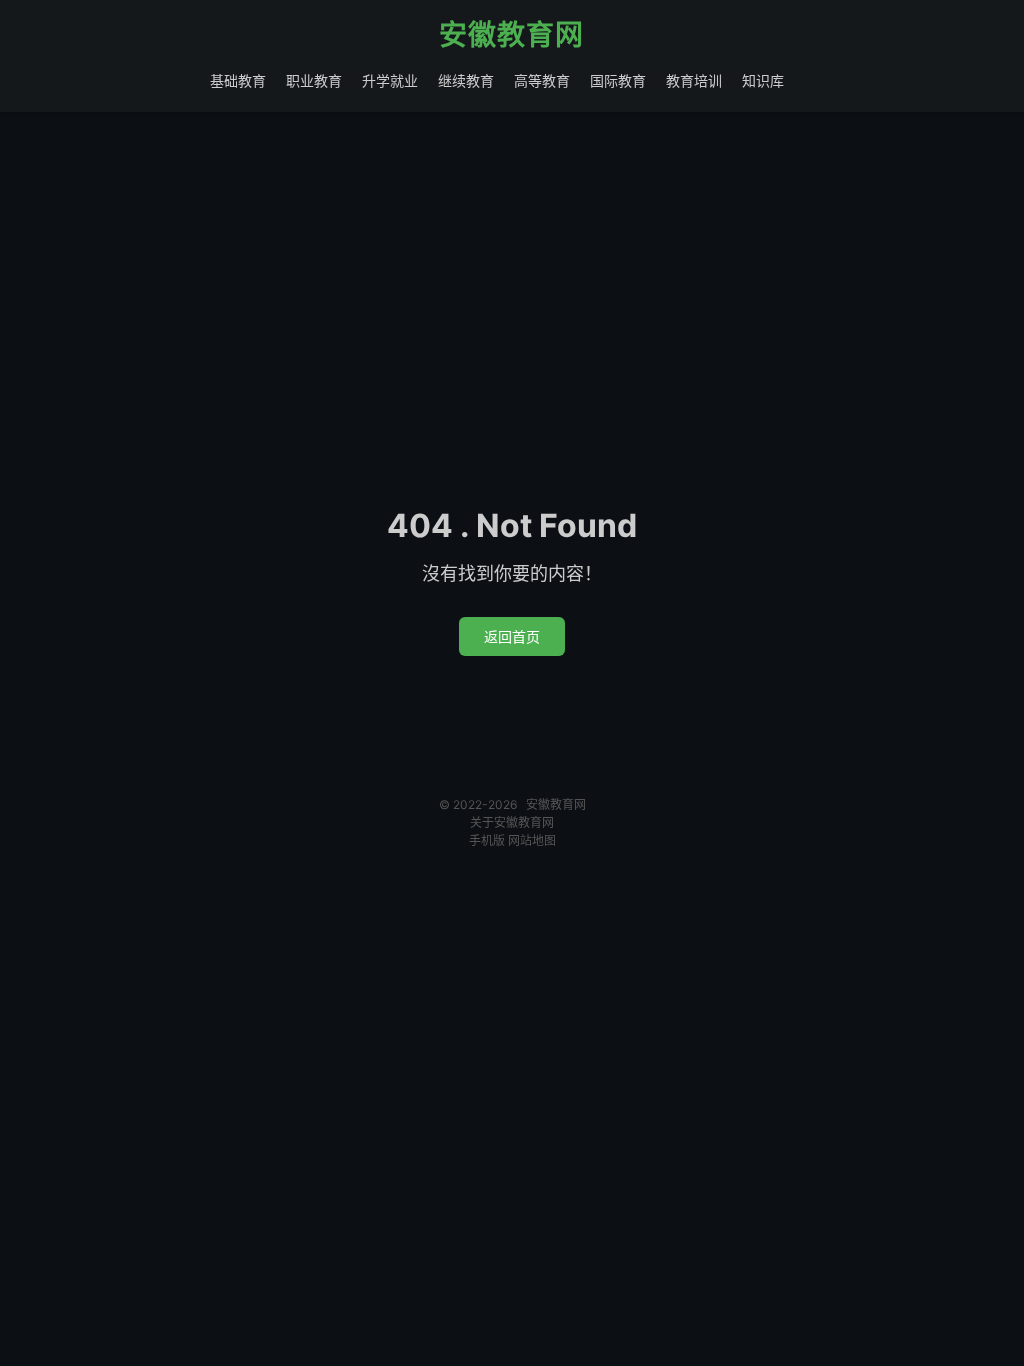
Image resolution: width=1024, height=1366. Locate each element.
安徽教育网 (511, 36)
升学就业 (390, 80)
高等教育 (542, 80)
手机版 (487, 840)
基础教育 (238, 80)
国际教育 (618, 80)
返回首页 (512, 636)
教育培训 (694, 80)
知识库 (763, 80)
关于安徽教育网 (512, 822)
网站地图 (532, 840)
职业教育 (314, 80)
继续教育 (466, 80)
